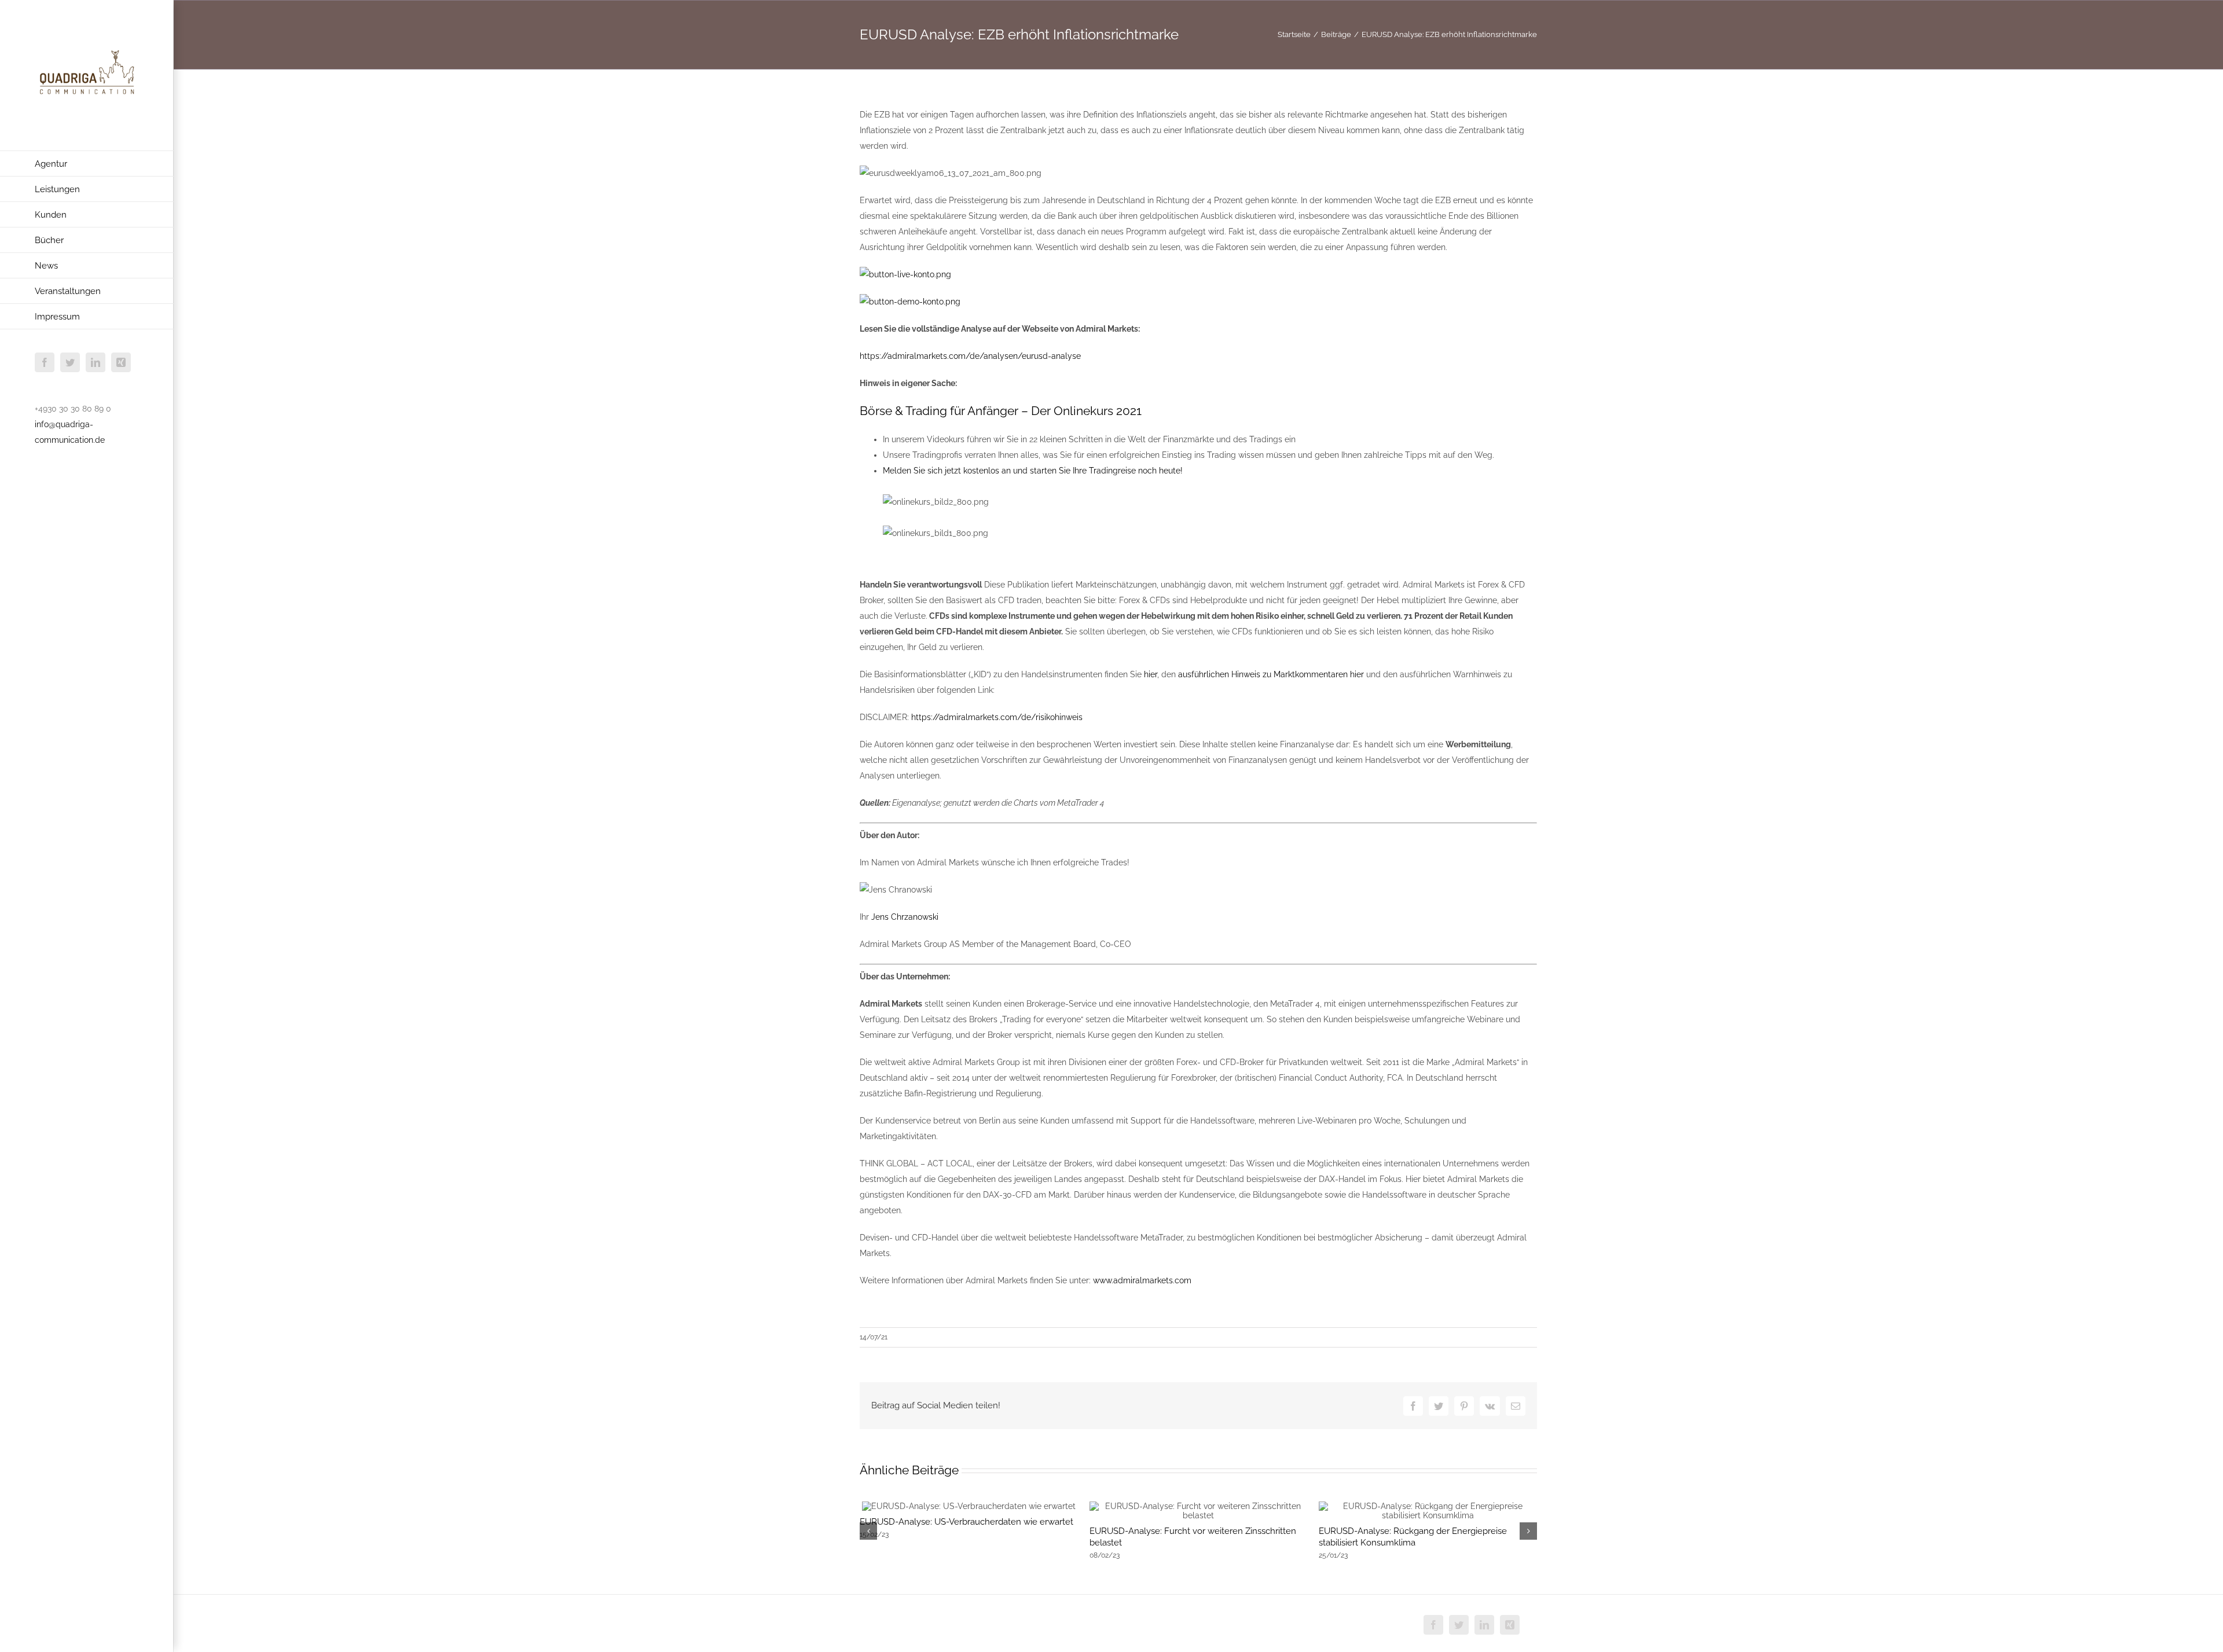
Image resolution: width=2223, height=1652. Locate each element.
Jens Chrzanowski (905, 917)
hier (1151, 674)
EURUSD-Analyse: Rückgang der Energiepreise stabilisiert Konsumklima (1413, 1537)
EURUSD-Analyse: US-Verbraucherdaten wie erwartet (966, 1522)
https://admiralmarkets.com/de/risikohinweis (997, 717)
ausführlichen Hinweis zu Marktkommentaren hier (1271, 674)
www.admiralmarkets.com (1142, 1280)
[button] (868, 1531)
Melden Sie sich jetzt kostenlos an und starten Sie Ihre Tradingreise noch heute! (1033, 471)
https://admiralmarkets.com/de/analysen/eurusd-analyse (970, 356)
